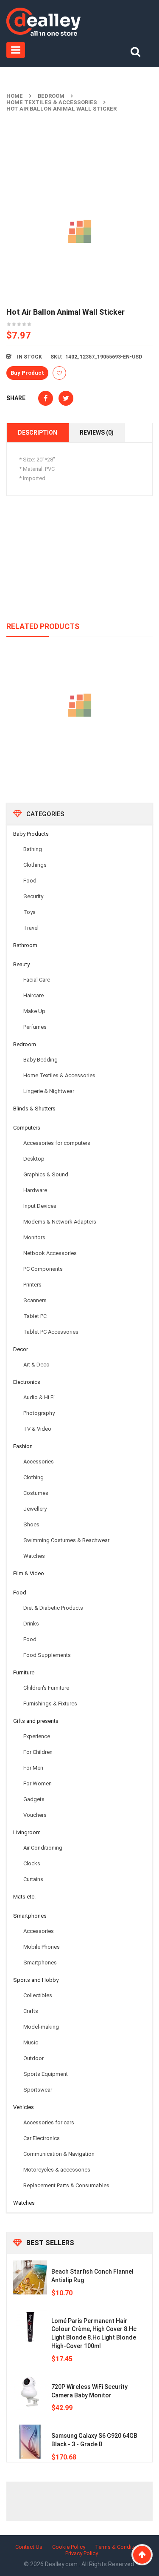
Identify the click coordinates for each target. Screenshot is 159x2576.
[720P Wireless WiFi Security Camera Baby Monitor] (30, 2393)
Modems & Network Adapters (60, 1222)
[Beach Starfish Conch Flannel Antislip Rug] (30, 2277)
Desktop (34, 1159)
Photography (39, 1413)
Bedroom (51, 96)
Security (33, 896)
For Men (33, 1768)
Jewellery (35, 1509)
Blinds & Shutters (34, 1109)
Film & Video (29, 1573)
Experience (37, 1736)
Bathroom (25, 945)
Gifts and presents (36, 1721)
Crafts (31, 2011)
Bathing (33, 849)
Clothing (33, 1477)
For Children (38, 1752)
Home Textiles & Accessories (52, 102)
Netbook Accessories (50, 1253)
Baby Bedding (40, 1060)
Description (38, 433)
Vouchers (35, 1815)
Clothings (35, 865)
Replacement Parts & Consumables (66, 2185)
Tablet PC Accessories (51, 1332)
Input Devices (40, 1206)
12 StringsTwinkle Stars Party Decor (80, 744)
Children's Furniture (46, 1688)
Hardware (35, 1190)
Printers (32, 1285)
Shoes (31, 1524)
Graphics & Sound (46, 1174)
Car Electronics (42, 2138)
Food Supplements (47, 1655)
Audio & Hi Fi (39, 1397)
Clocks (32, 1863)
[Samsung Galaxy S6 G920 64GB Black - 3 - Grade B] (30, 2442)
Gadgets (34, 1799)
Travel (31, 928)
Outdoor (33, 2058)
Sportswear (38, 2090)
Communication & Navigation (59, 2154)
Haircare (33, 995)
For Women (38, 1783)
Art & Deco (36, 1365)
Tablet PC (35, 1316)
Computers (27, 1128)
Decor (21, 1349)
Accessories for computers (57, 1143)
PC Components (43, 1269)
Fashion (23, 1446)
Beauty (21, 964)
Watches (34, 1556)
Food (30, 881)
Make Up (34, 1011)
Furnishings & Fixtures (50, 1704)
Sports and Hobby (36, 1980)
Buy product (27, 373)
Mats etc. (24, 1897)
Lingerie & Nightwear (49, 1091)
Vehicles (24, 2107)
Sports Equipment (46, 2074)
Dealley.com (62, 2564)
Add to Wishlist (59, 373)
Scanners (35, 1300)
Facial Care (37, 980)
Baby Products (31, 834)
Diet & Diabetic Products (53, 1608)
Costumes (36, 1493)
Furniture (24, 1672)
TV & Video (37, 1429)
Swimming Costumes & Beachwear (66, 1540)
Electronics (27, 1382)
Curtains (33, 1879)
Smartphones (30, 1916)
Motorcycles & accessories (57, 2170)
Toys (29, 912)
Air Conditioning (43, 1848)
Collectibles (38, 1995)
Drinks (31, 1624)
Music (31, 2042)
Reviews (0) (97, 433)
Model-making (41, 2027)
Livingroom (27, 1832)
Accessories (39, 1462)
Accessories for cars (49, 2122)
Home (15, 96)
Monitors (34, 1237)
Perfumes (35, 1027)
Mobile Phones (42, 1947)
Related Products (43, 626)
